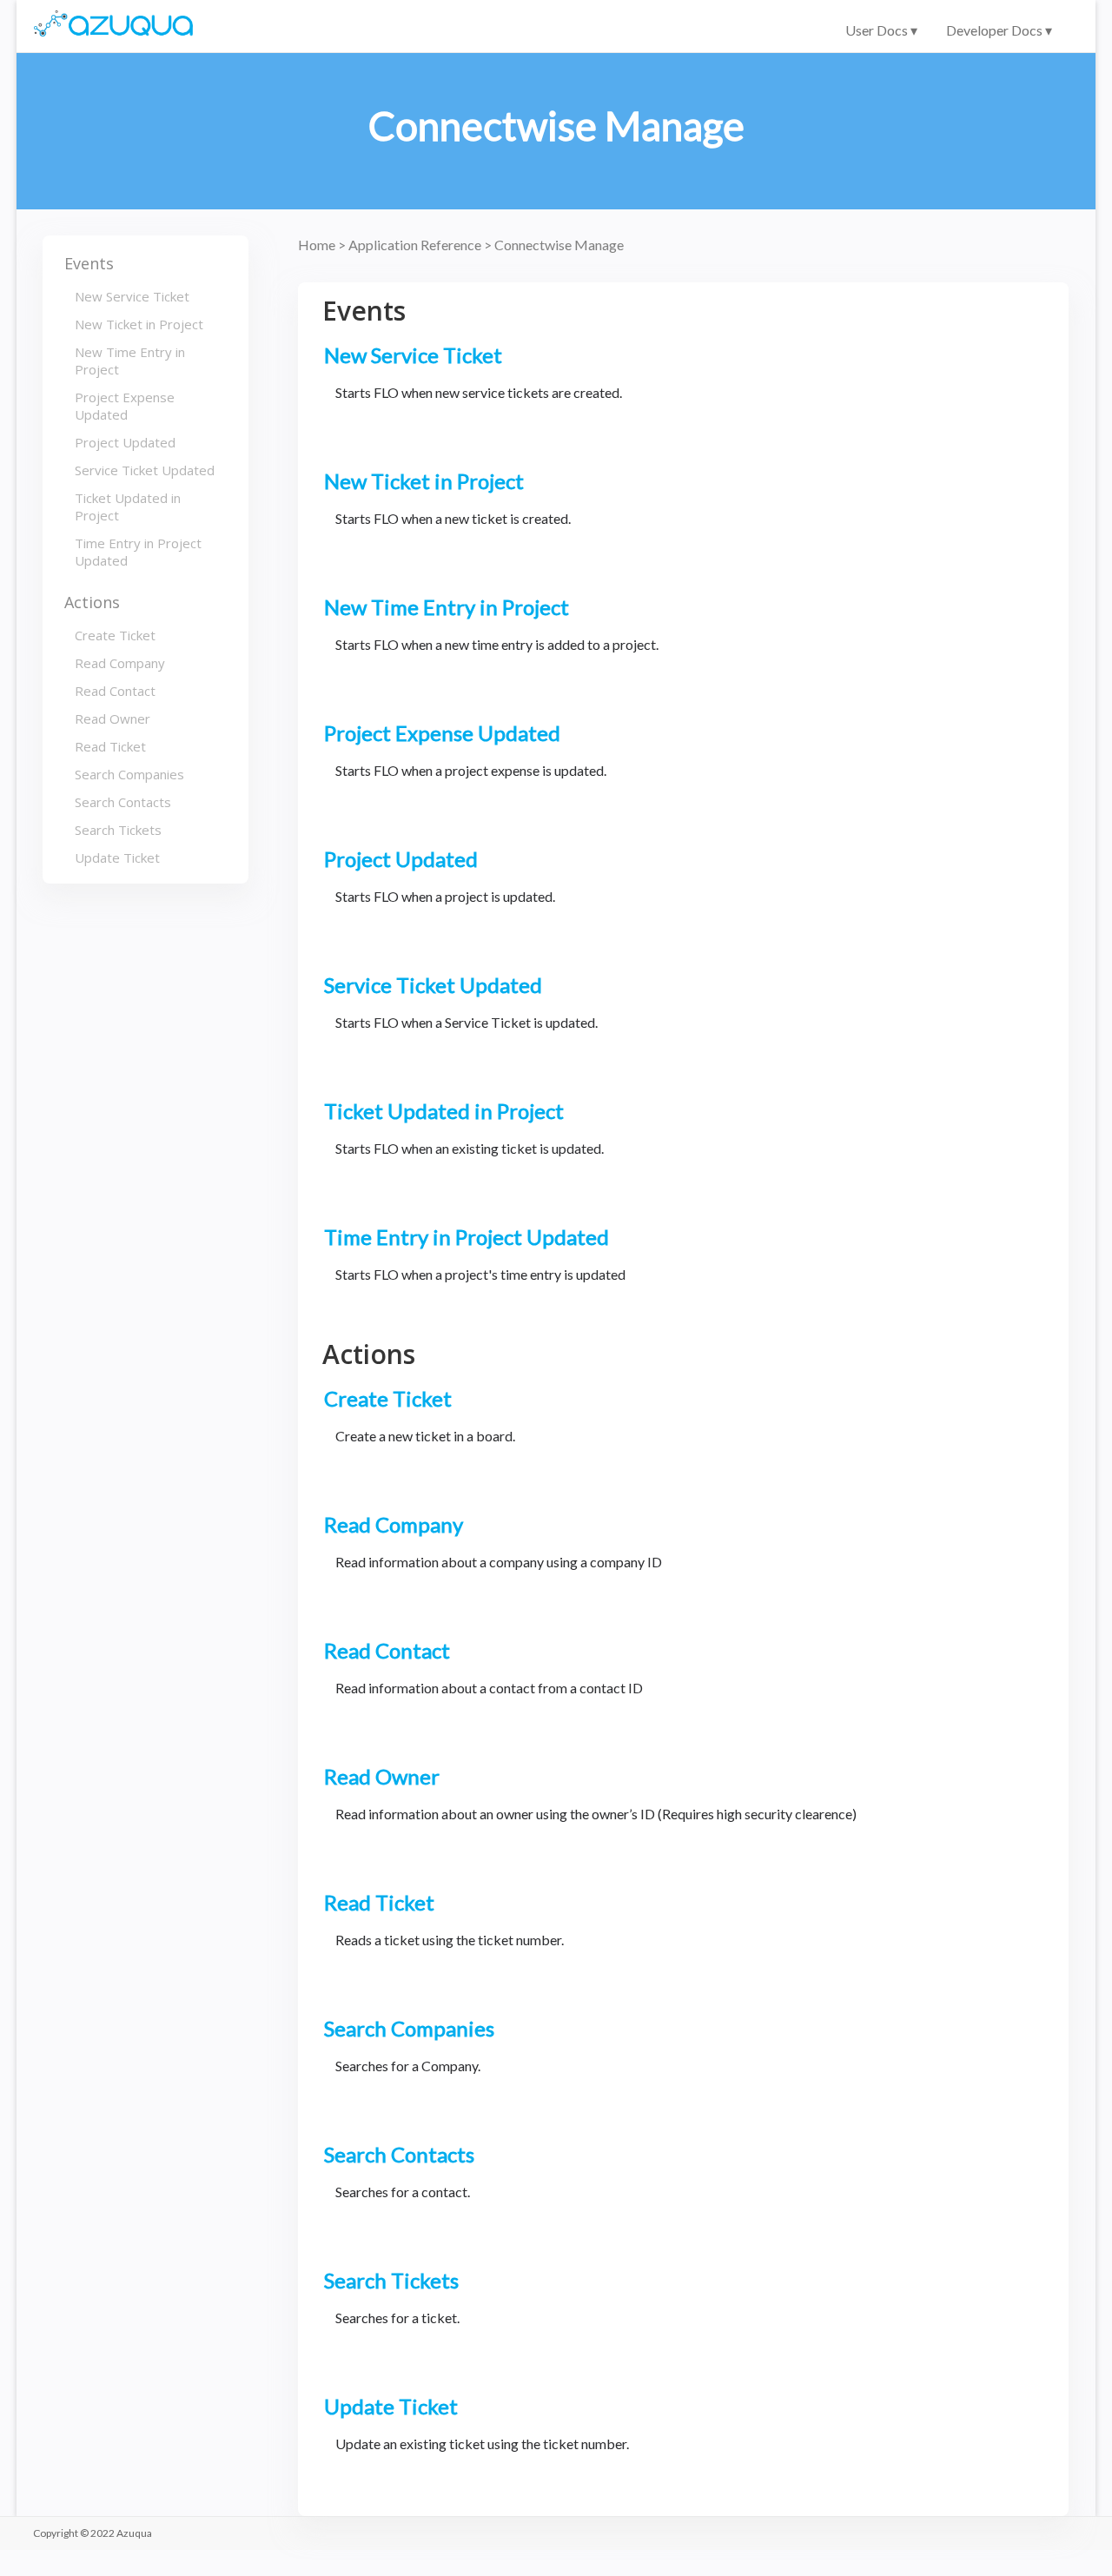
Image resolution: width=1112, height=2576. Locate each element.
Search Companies (129, 774)
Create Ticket (115, 635)
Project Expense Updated (125, 406)
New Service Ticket (132, 296)
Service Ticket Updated (145, 470)
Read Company (120, 663)
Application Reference (416, 245)
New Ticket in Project (139, 324)
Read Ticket (110, 746)
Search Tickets (118, 830)
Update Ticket (117, 858)
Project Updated (125, 442)
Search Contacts (123, 802)
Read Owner (113, 718)
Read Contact (115, 691)
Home (318, 245)
